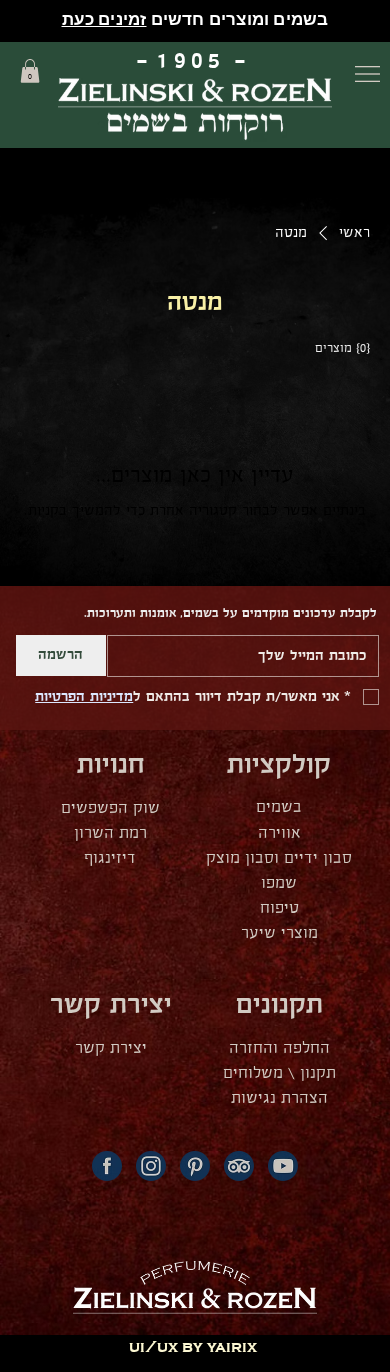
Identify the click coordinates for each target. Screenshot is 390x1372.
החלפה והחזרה (279, 1048)
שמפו (279, 883)
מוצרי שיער (279, 933)
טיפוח (279, 908)
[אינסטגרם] (151, 1166)
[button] (30, 71)
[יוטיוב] (283, 1166)
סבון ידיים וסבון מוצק (279, 858)
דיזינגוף (110, 858)
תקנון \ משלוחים (279, 1073)
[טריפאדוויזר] (239, 1166)
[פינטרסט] (195, 1166)
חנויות (111, 765)
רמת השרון (110, 833)
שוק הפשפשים (110, 808)
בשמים (279, 807)
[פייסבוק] (107, 1166)
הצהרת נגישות (279, 1098)
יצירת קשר (111, 1048)
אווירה (279, 833)
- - (195, 61)
